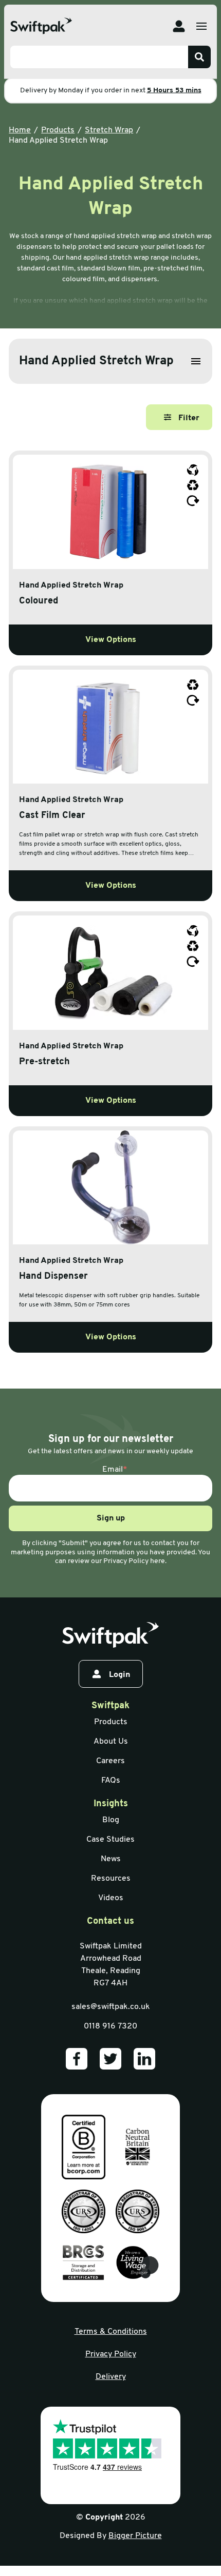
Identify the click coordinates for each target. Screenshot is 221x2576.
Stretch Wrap (109, 130)
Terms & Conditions (111, 2332)
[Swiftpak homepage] (110, 1635)
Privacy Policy (111, 2354)
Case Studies (110, 1840)
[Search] (199, 57)
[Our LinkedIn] (144, 2059)
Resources (111, 1879)
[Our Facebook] (77, 2059)
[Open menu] (201, 26)
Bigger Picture (135, 2536)
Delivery (111, 2377)
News (111, 1859)
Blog (111, 1820)
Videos (111, 1898)
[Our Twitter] (110, 2059)
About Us (111, 1742)
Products (58, 130)
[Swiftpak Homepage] (41, 26)
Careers (110, 1761)
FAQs (111, 1781)
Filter (189, 418)
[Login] (179, 26)
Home (20, 130)
